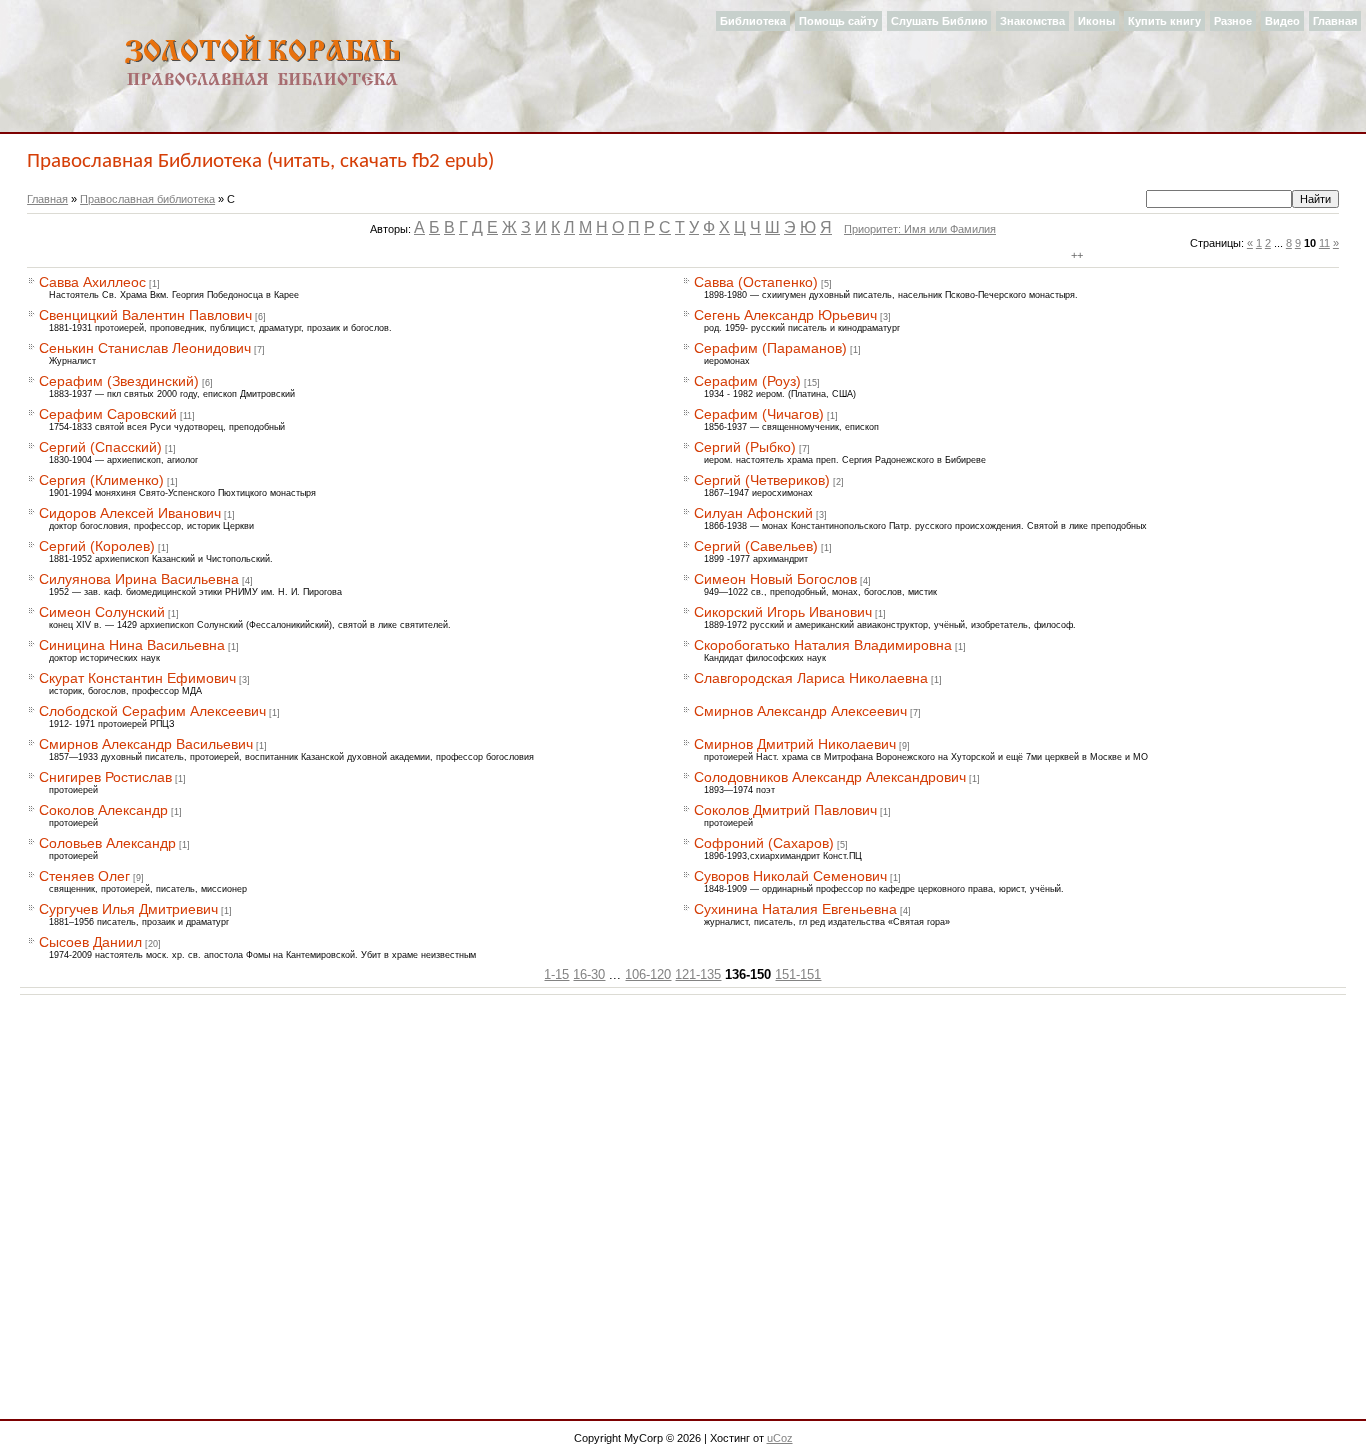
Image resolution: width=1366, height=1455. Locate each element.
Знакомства (1032, 21)
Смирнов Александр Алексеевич (800, 711)
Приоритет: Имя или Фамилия (920, 229)
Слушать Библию (939, 21)
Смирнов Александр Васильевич (146, 744)
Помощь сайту (838, 21)
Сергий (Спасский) (100, 447)
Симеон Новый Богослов (775, 579)
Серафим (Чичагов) (759, 414)
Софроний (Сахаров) (764, 843)
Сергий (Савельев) (756, 546)
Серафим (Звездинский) (119, 381)
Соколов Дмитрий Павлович (785, 810)
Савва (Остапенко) (756, 282)
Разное (1233, 21)
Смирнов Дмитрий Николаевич (795, 744)
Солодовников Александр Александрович (830, 777)
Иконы (1096, 21)
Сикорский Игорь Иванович (783, 612)
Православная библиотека (147, 199)
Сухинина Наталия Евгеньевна (795, 909)
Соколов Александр (103, 810)
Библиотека (753, 21)
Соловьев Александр (107, 843)
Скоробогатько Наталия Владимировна (823, 645)
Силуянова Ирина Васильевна (139, 579)
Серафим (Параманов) (770, 348)
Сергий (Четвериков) (762, 480)
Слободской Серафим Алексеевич (152, 711)
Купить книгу (1164, 21)
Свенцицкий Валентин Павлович (145, 315)
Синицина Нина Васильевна (132, 645)
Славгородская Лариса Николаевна (811, 678)
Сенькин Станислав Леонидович (145, 348)
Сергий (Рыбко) (745, 447)
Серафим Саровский (108, 414)
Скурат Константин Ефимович (137, 678)
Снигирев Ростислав (105, 777)
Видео (1282, 21)
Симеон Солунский (102, 612)
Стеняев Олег (84, 876)
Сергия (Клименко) (101, 480)
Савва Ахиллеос (92, 282)
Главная (1335, 21)
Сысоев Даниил (90, 942)
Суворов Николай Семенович (790, 876)
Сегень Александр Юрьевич (785, 315)
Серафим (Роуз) (747, 381)
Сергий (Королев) (97, 546)
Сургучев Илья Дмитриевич (128, 909)
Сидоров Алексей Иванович (130, 513)
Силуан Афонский (753, 513)
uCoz (780, 1438)
